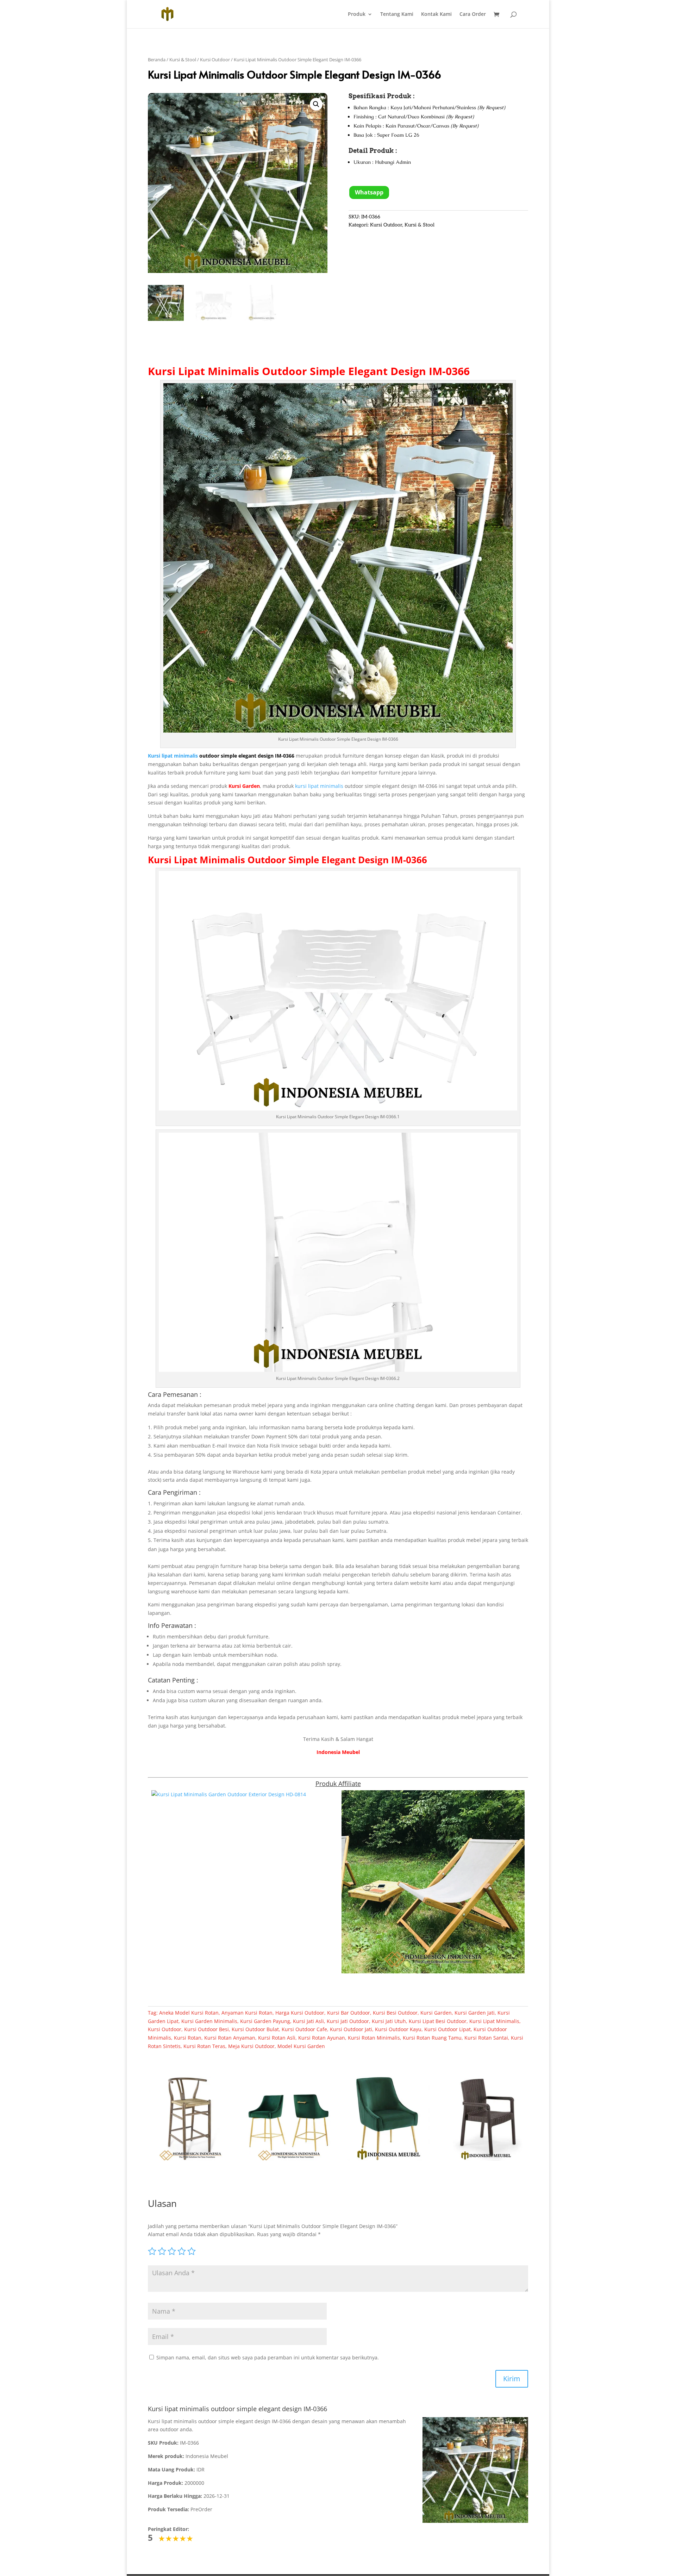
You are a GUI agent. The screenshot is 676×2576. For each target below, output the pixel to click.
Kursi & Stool (183, 60)
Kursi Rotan (188, 2038)
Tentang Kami (397, 14)
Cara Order (473, 14)
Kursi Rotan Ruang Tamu (432, 2038)
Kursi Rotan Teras (204, 2046)
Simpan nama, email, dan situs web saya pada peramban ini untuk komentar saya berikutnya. (268, 2357)
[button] (316, 104)
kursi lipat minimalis (319, 786)
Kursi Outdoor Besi (206, 2029)
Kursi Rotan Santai (486, 2038)
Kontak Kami (436, 14)
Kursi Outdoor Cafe (304, 2029)
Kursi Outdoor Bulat (255, 2029)
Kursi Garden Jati (475, 2013)
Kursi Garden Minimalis (209, 2021)
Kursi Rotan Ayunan (322, 2038)
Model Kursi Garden (301, 2046)
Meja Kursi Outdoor (251, 2046)
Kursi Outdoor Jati (351, 2029)
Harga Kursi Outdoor (300, 2013)
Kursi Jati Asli (308, 2021)
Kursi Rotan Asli (277, 2038)
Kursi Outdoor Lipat (447, 2029)
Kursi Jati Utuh (389, 2021)
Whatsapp (369, 192)
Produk (357, 14)
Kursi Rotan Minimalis (374, 2038)
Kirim (512, 2379)
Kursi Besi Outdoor (395, 2013)
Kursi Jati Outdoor (348, 2021)
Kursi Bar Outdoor (349, 2013)
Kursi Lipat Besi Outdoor (438, 2021)
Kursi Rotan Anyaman (230, 2038)
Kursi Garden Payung (265, 2021)
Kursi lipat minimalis (173, 756)
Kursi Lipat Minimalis (204, 371)
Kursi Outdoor (215, 60)
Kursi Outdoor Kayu (398, 2029)
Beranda (157, 60)
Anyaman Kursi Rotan (247, 2013)
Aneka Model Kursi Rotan (189, 2013)
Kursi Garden (436, 2013)
